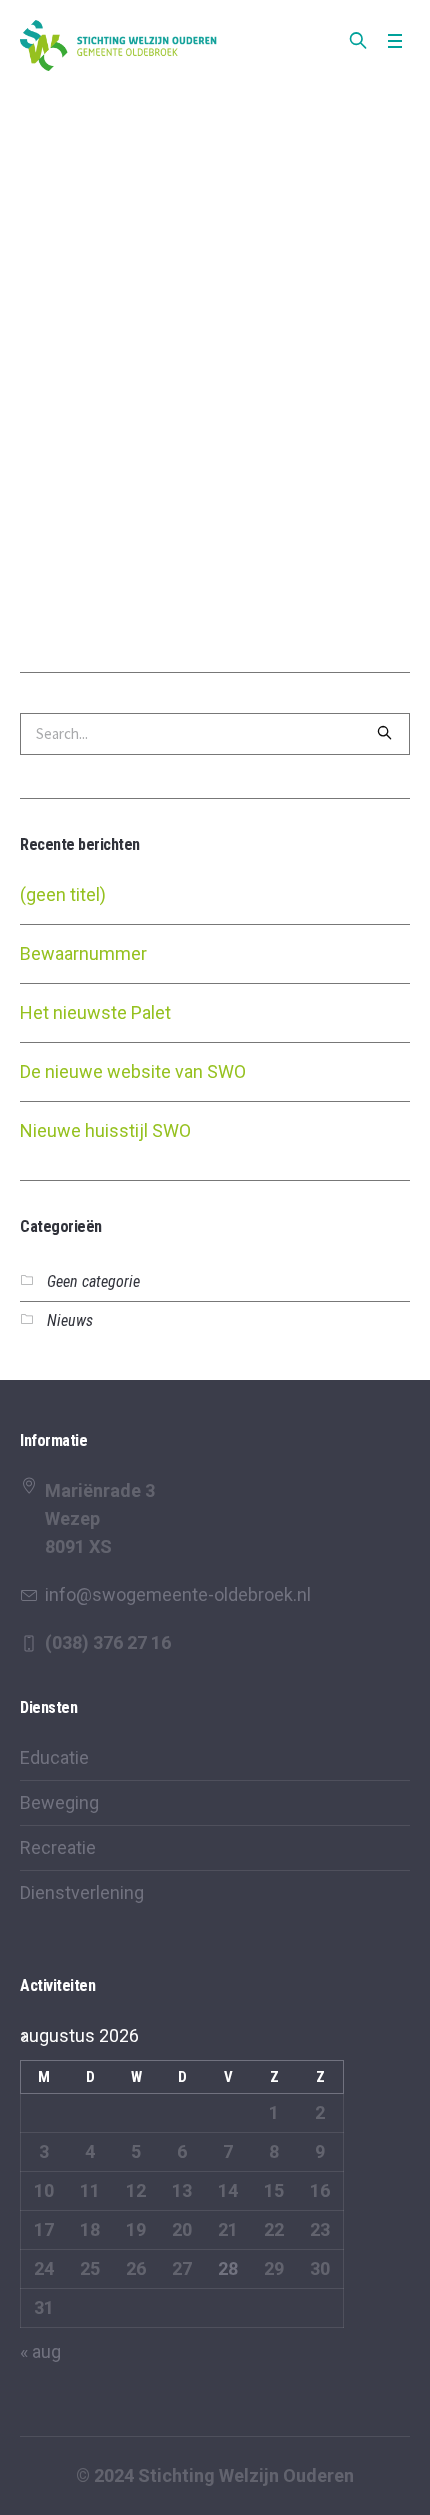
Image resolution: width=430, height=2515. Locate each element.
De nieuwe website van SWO (133, 1071)
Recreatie (58, 1847)
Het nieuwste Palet (95, 1012)
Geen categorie (93, 1281)
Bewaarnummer (83, 953)
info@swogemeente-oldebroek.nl (178, 1594)
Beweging (59, 1802)
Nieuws (70, 1320)
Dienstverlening (82, 1892)
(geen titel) (63, 894)
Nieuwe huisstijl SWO (105, 1130)
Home (147, 101)
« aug (40, 2351)
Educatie (54, 1757)
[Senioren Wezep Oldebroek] (120, 45)
